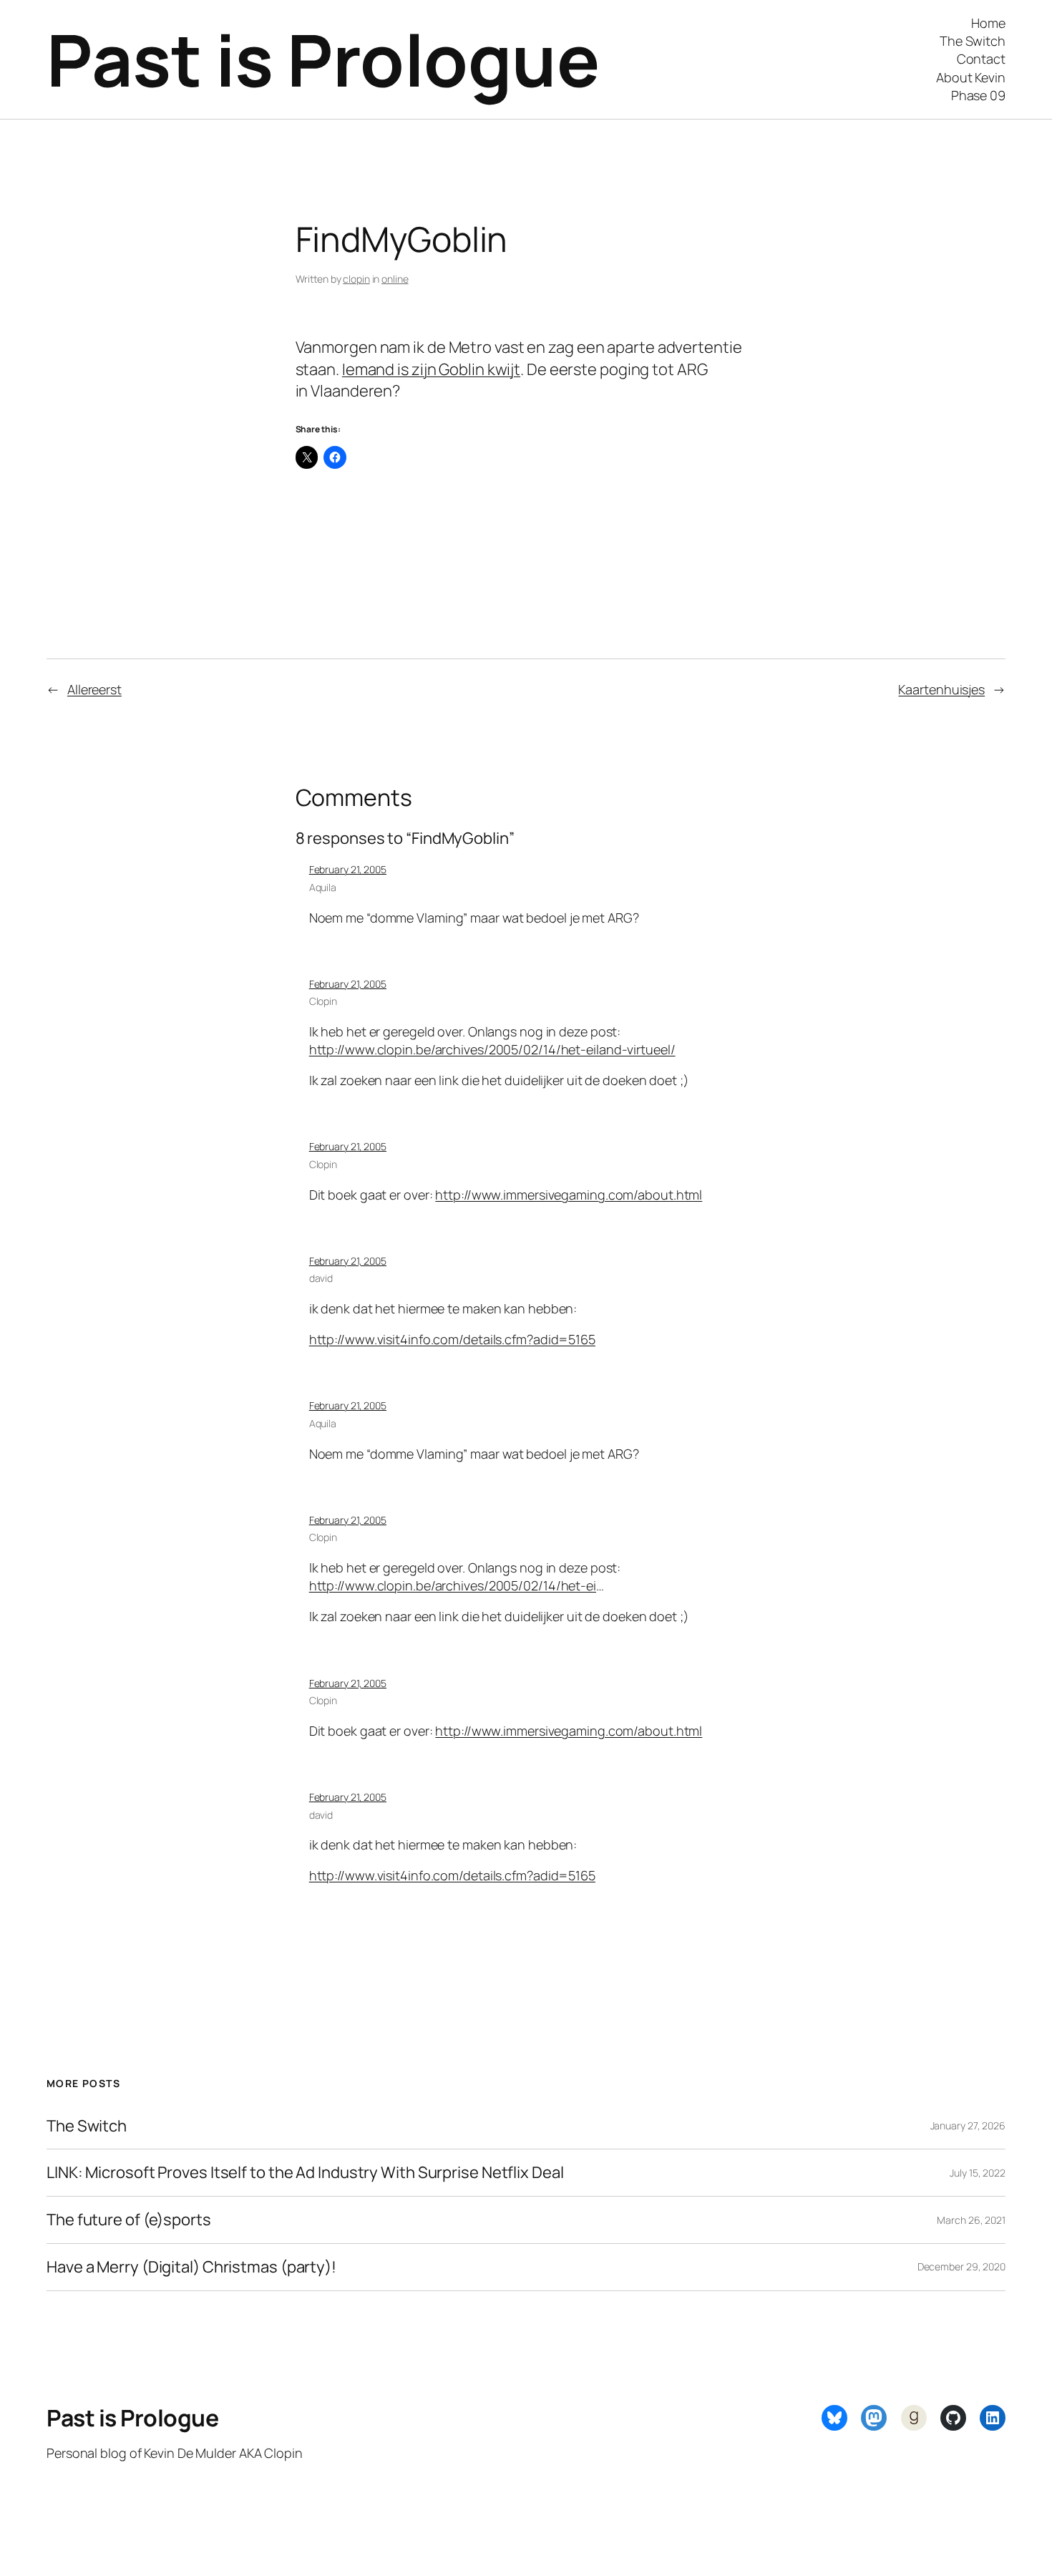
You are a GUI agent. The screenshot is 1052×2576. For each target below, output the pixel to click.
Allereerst (94, 689)
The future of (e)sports (129, 2220)
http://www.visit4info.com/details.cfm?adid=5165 (452, 1339)
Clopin (323, 1001)
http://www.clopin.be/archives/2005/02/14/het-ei (453, 1585)
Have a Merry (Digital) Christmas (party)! (191, 2267)
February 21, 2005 (348, 869)
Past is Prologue (323, 59)
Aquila (323, 887)
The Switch (87, 2126)
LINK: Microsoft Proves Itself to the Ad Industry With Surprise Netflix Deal (305, 2173)
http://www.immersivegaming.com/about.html (569, 1195)
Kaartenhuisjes (941, 689)
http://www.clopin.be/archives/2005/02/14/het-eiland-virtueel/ (492, 1049)
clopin (356, 279)
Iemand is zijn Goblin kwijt (431, 369)
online (395, 279)
